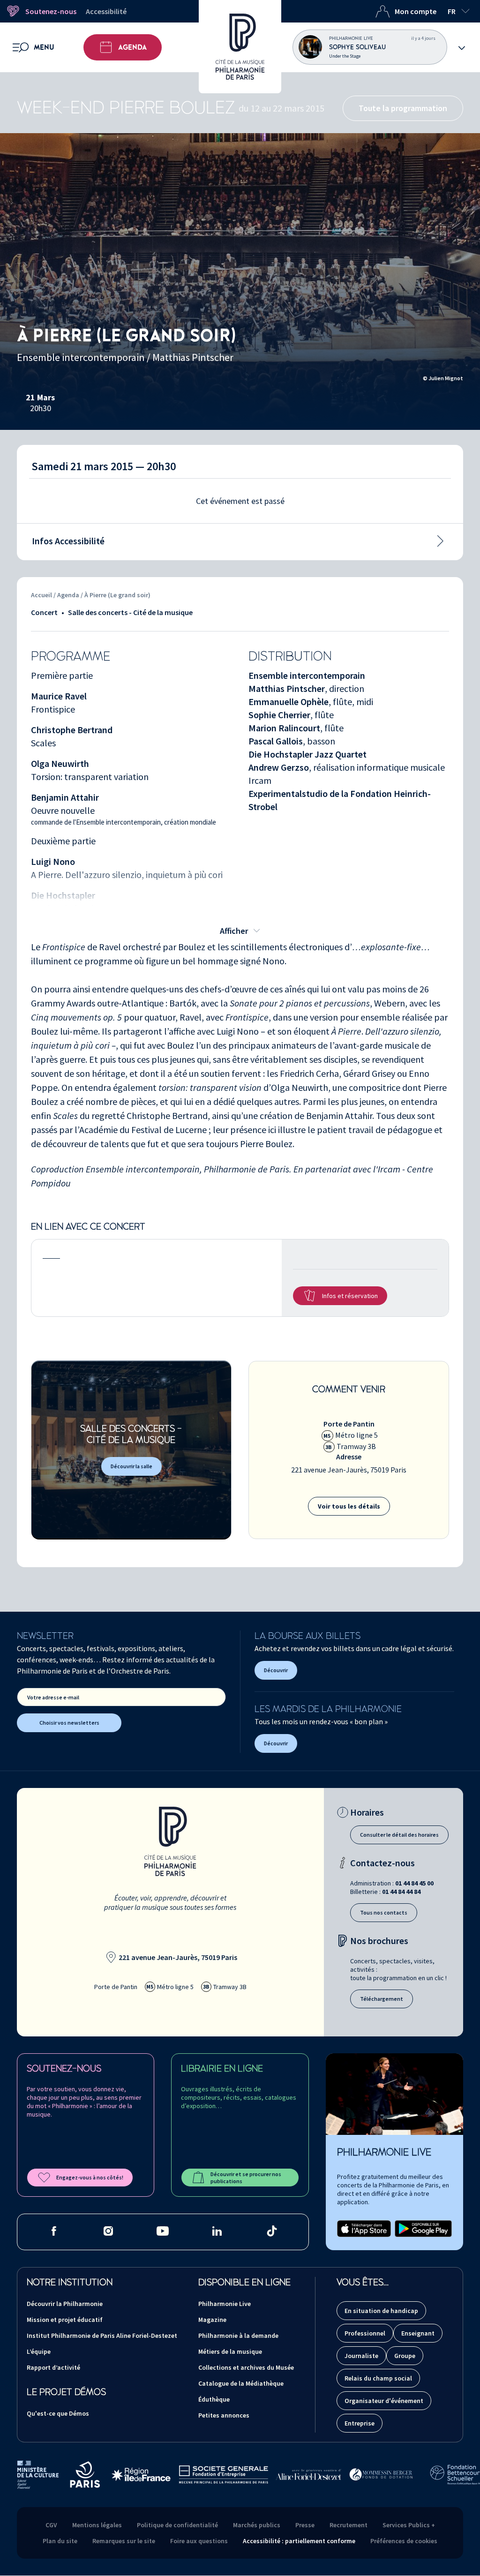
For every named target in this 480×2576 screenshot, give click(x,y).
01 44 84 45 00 (414, 1883)
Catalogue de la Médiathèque (241, 2383)
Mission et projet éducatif (65, 2320)
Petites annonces (224, 2415)
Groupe (405, 2356)
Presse (305, 2525)
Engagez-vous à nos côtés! (90, 2177)
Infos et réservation (350, 1296)
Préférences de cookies (404, 2541)
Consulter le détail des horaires (399, 1835)
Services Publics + (409, 2525)
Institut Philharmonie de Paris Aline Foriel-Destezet (102, 2336)
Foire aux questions (199, 2541)
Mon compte (416, 11)
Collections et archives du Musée (246, 2367)
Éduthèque (214, 2399)
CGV (51, 2525)
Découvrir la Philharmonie (65, 2304)
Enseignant (418, 2333)
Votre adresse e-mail (53, 1697)
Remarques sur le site (124, 2541)
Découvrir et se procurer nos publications (246, 2178)
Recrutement (349, 2525)
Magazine (212, 2320)
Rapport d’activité (53, 2367)
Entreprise (360, 2423)
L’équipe (39, 2351)
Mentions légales (97, 2525)
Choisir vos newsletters (69, 1723)
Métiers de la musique (230, 2351)
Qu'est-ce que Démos (58, 2413)
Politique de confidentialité (177, 2525)
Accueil (41, 595)
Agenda (132, 47)
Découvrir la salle (131, 1466)
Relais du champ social (378, 2378)
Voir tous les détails (349, 1506)
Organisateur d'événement (384, 2401)
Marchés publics (257, 2525)
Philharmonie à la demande (238, 2336)
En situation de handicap (381, 2311)
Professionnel (365, 2333)
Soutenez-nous (51, 11)
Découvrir (276, 1670)
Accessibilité (106, 11)
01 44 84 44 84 (401, 1892)
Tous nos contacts (384, 1912)
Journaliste (361, 2356)
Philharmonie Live (225, 2304)
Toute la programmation (403, 108)
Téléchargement (382, 1999)
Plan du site (60, 2541)
